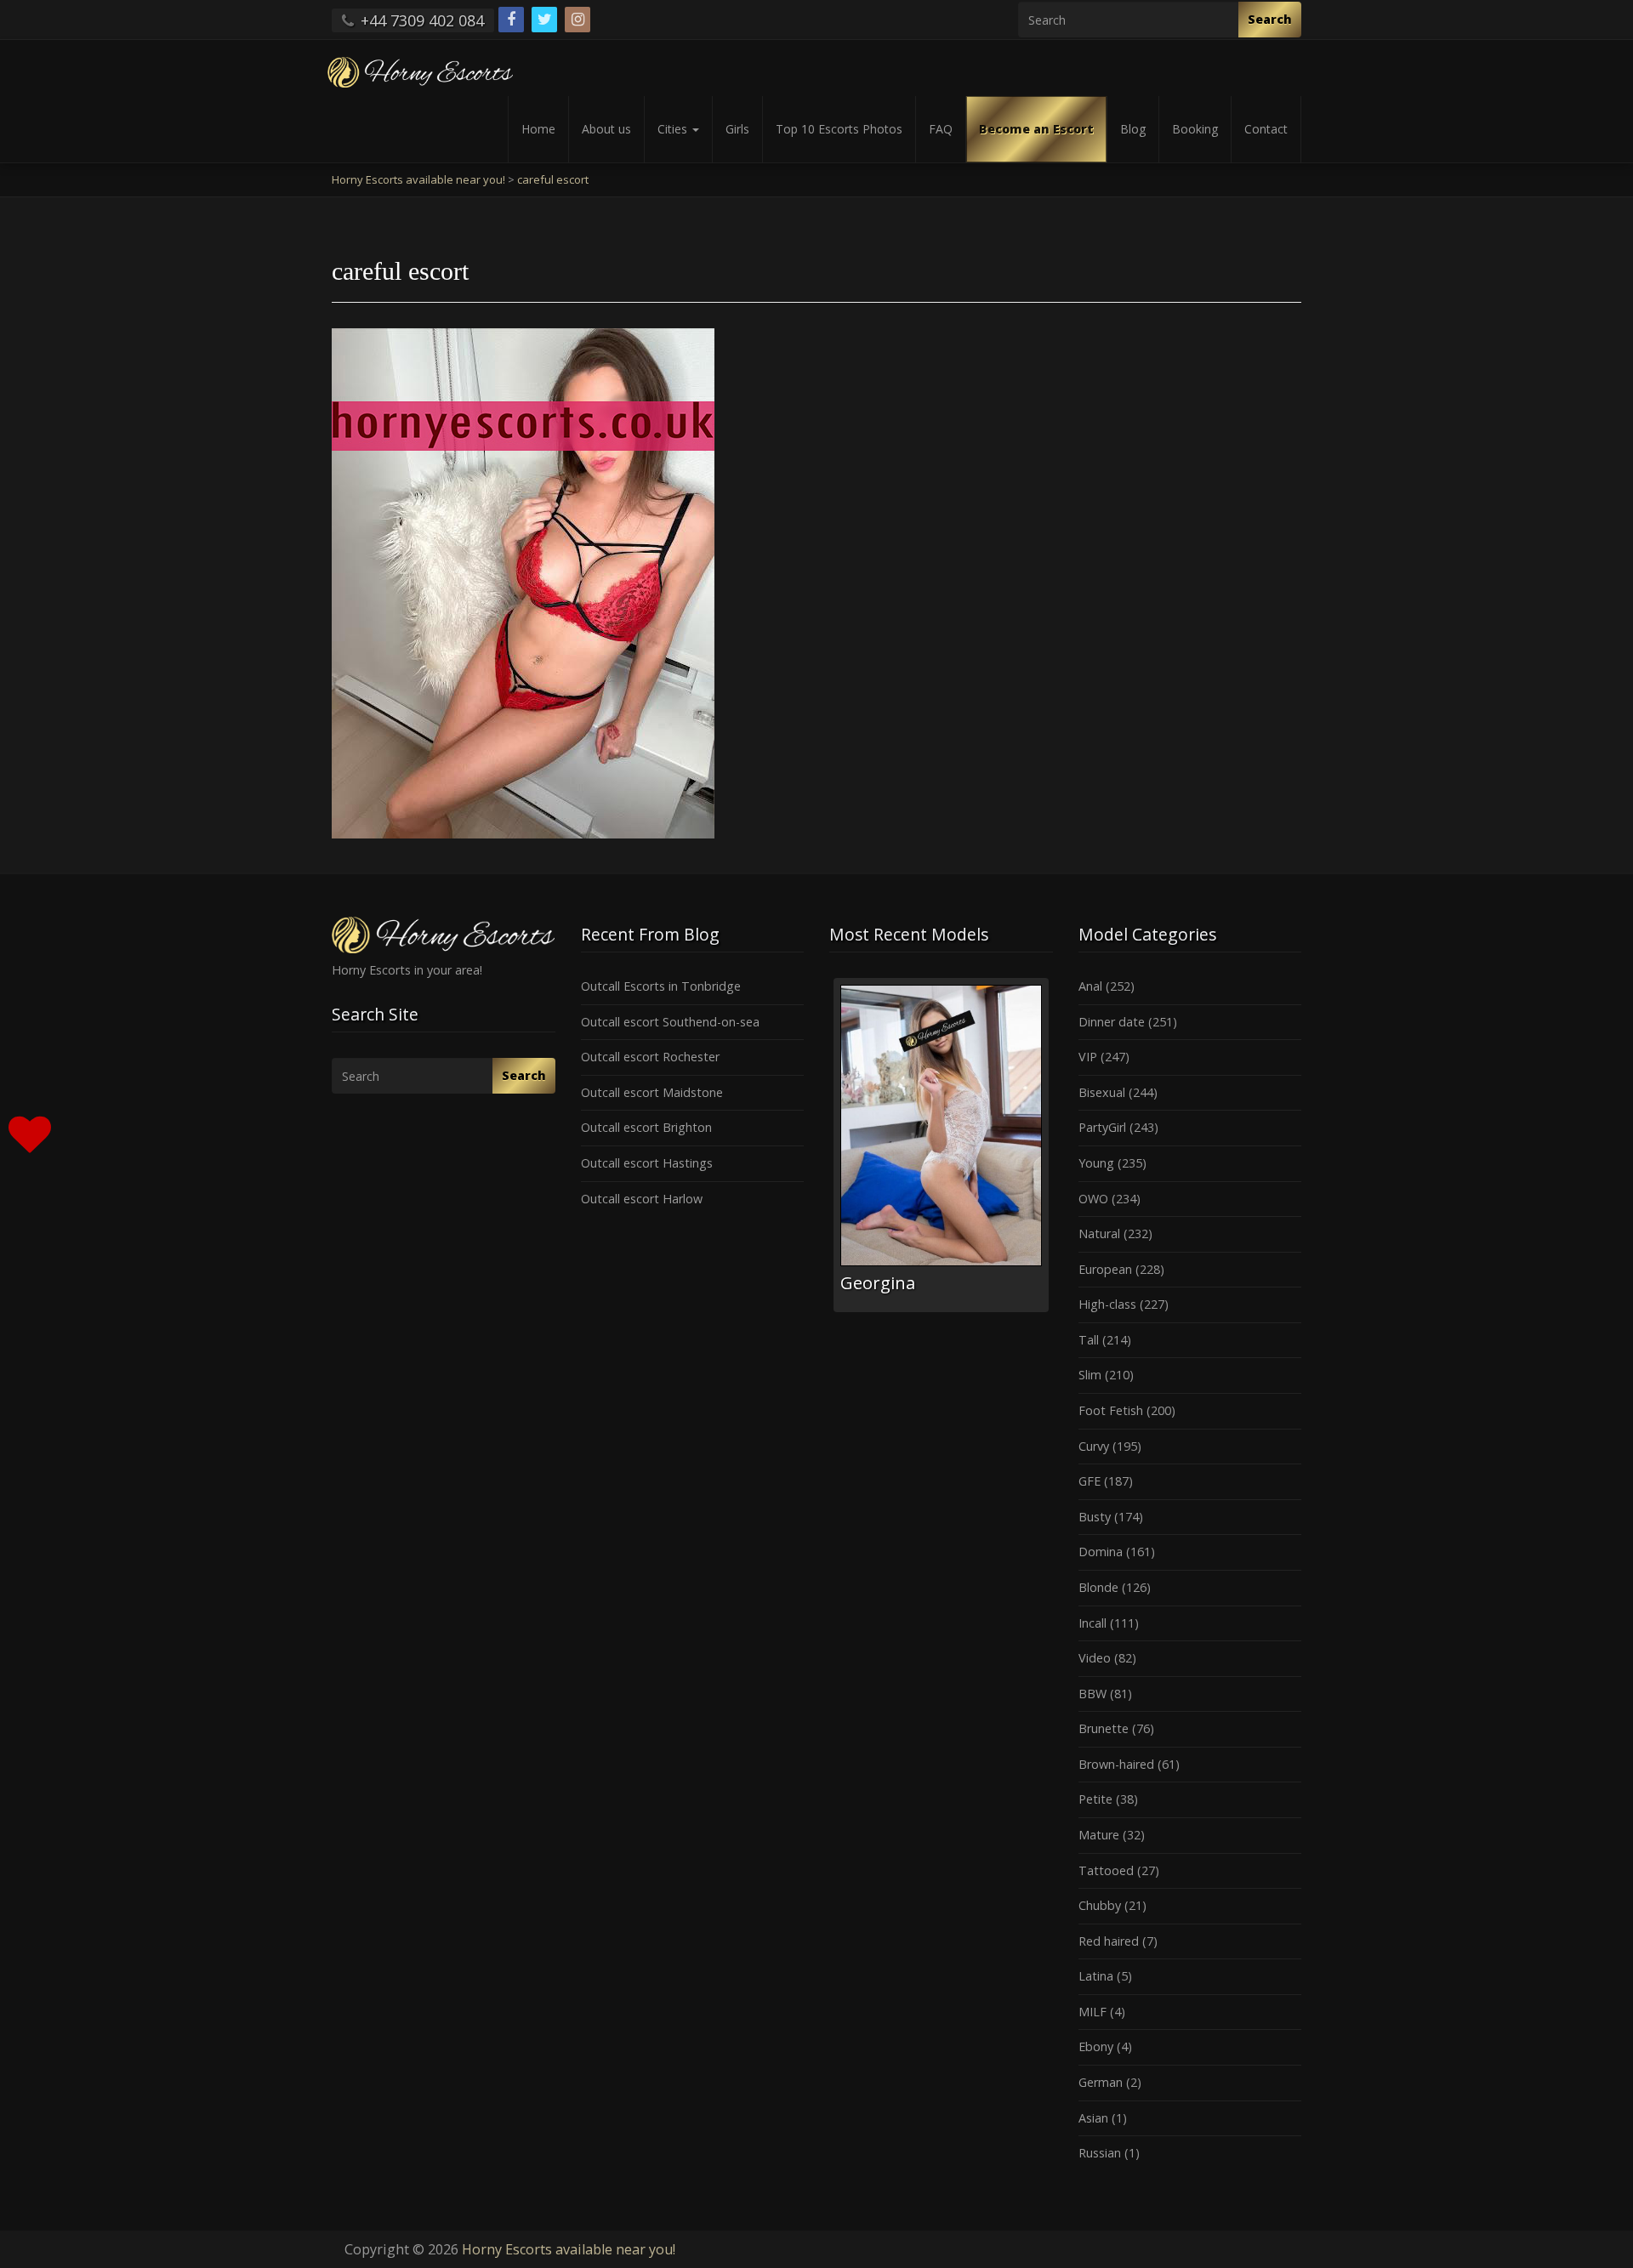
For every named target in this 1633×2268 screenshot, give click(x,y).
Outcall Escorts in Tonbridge (661, 986)
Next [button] (1053, 1151)
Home (538, 129)
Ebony (1096, 2046)
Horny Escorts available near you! (569, 2249)
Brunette (1104, 1728)
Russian (1100, 2153)
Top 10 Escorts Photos (839, 129)
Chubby (1100, 1905)
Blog (1133, 129)
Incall (1092, 1623)
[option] (941, 1145)
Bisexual (1102, 1092)
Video (1095, 1658)
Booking (1195, 129)
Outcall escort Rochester (650, 1057)
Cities (674, 129)
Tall (1089, 1340)
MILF (1092, 2012)
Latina (1096, 1976)
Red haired (1109, 1941)
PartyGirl (1102, 1127)
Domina (1101, 1552)
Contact (1266, 129)
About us (606, 129)
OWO (1093, 1199)
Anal (1090, 986)
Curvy (1094, 1446)
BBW (1092, 1694)
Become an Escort (1036, 129)
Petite (1095, 1799)
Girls (737, 129)
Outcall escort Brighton (646, 1127)
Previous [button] (829, 1151)
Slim (1090, 1375)
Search (1270, 19)
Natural (1099, 1233)
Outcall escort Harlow (642, 1199)
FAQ (941, 129)
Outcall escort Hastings (647, 1163)
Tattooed (1106, 1870)
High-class (1107, 1304)
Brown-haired (1116, 1764)
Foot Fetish (1111, 1410)
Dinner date (1112, 1022)
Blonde (1098, 1587)
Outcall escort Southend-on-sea (670, 1022)
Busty (1095, 1517)
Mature (1099, 1835)
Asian (1093, 2118)
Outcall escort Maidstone (652, 1092)
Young (1096, 1163)
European (1105, 1269)
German (1101, 2082)
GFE (1090, 1481)
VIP (1088, 1057)
